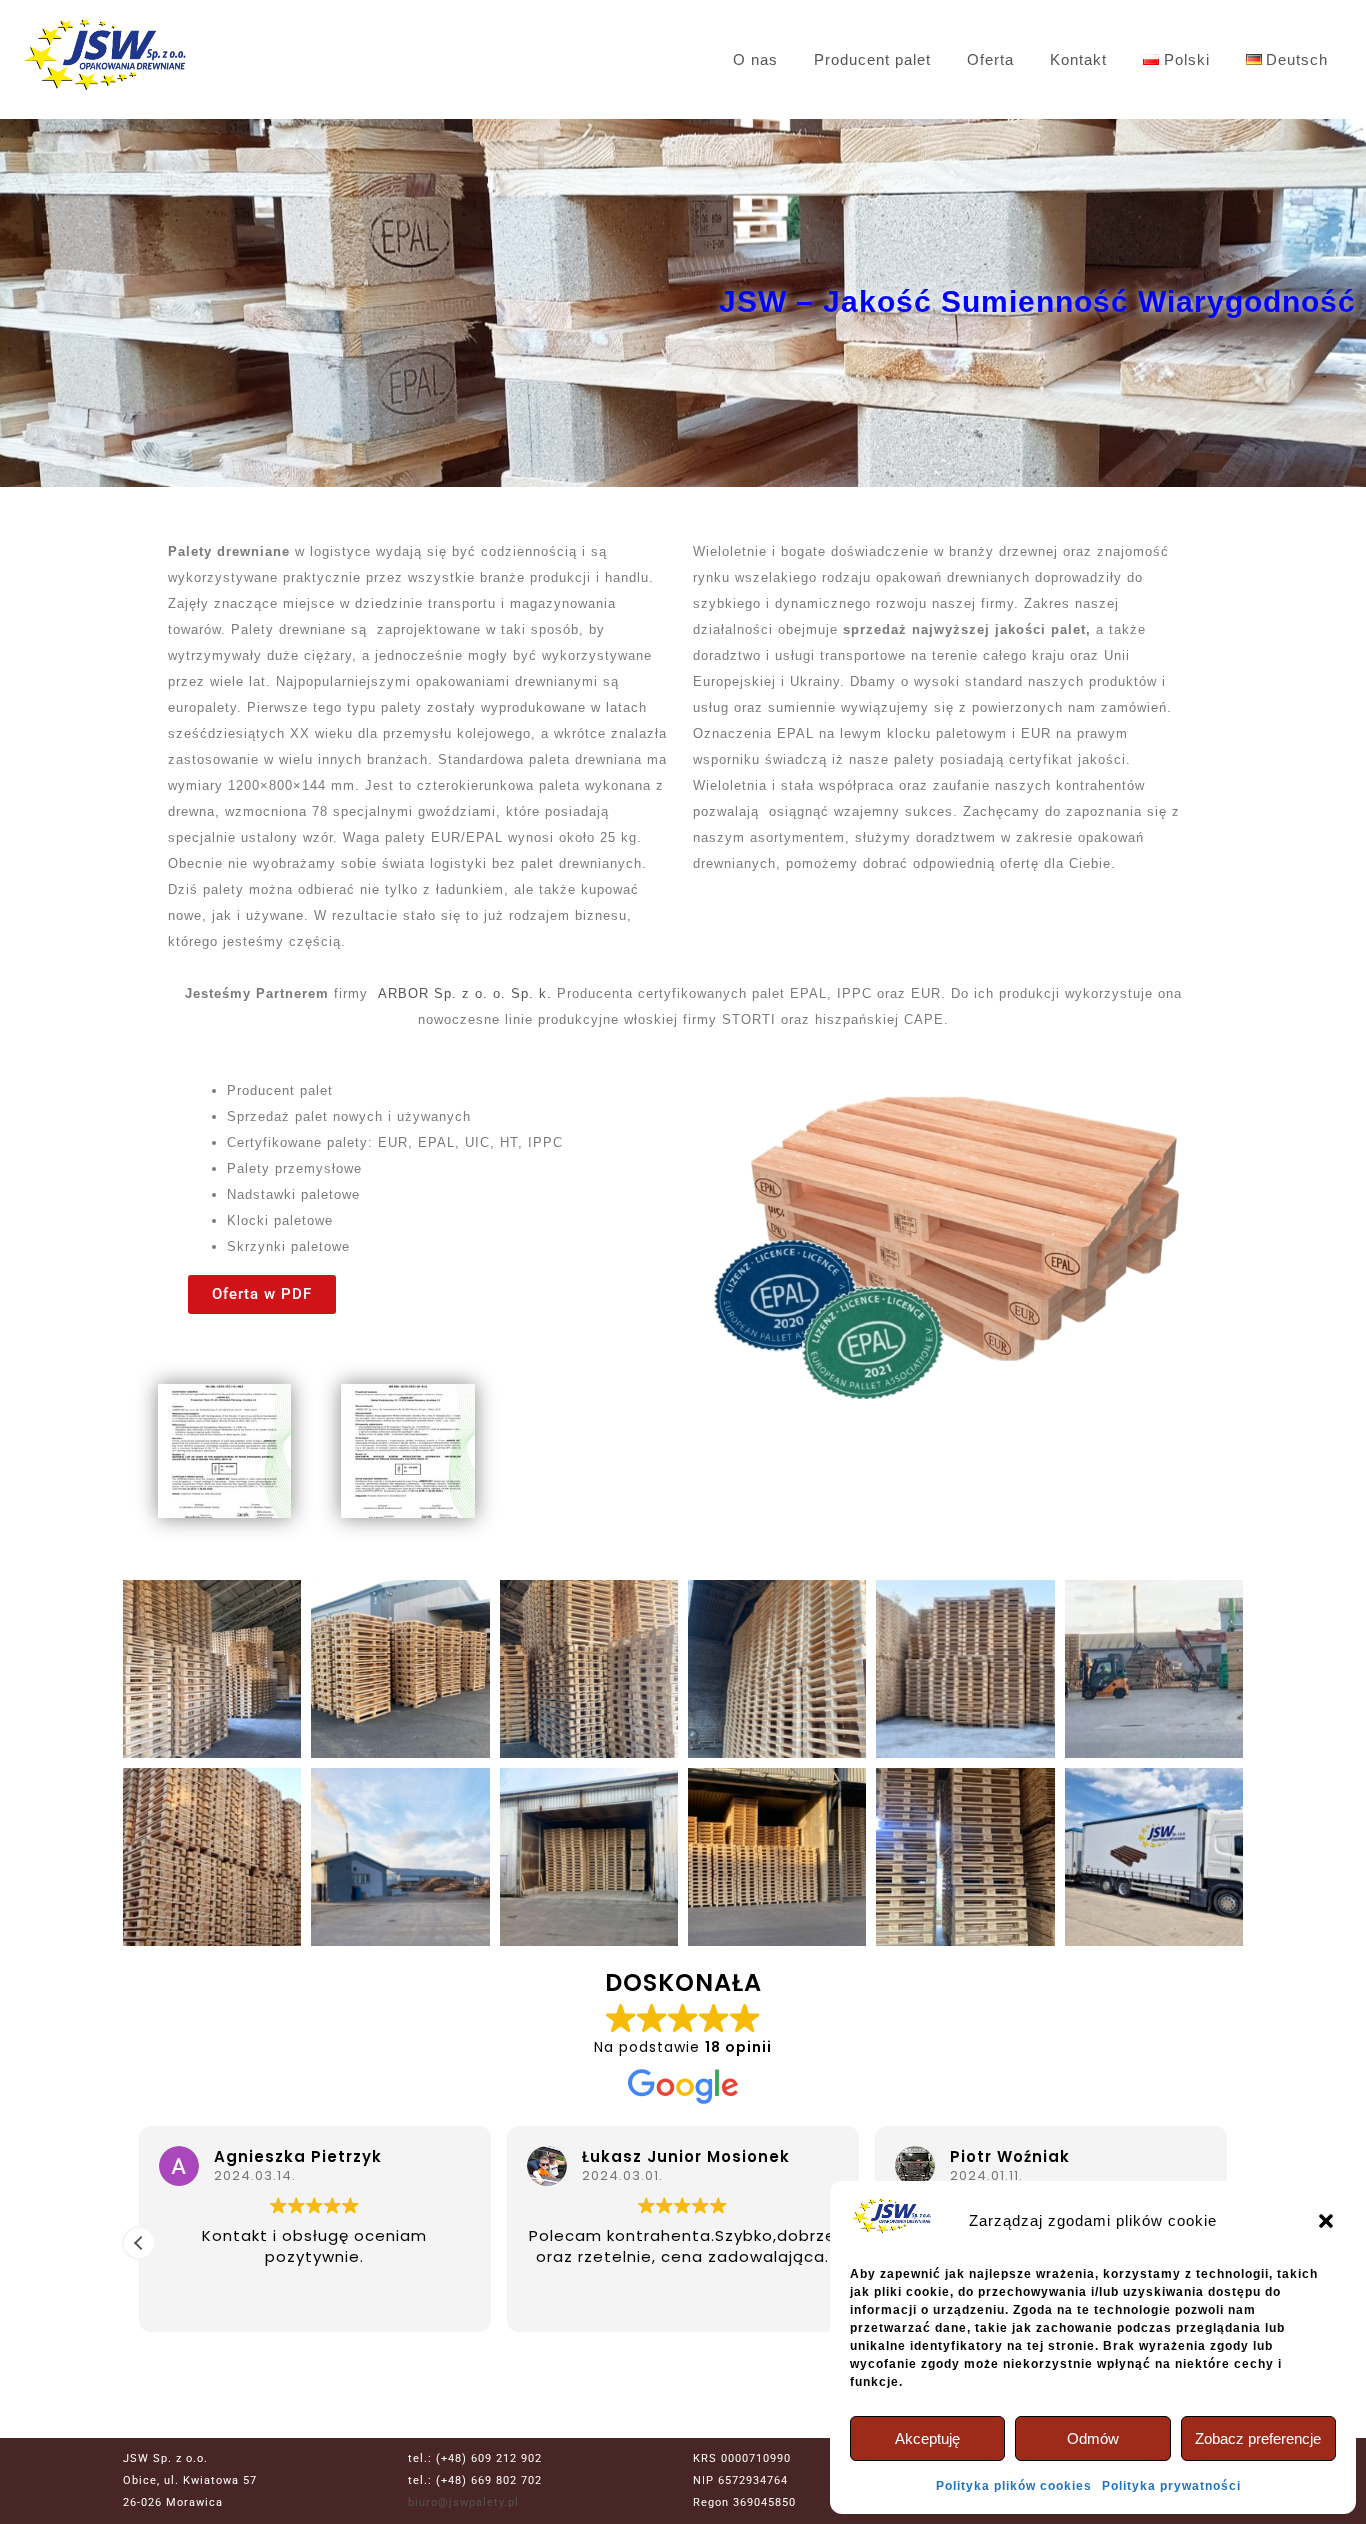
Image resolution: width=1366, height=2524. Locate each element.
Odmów (1093, 2438)
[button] (1326, 2221)
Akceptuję (927, 2438)
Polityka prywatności (1171, 2486)
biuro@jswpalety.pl (463, 2502)
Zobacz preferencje (1258, 2438)
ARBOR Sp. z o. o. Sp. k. (465, 993)
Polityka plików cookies (1014, 2486)
